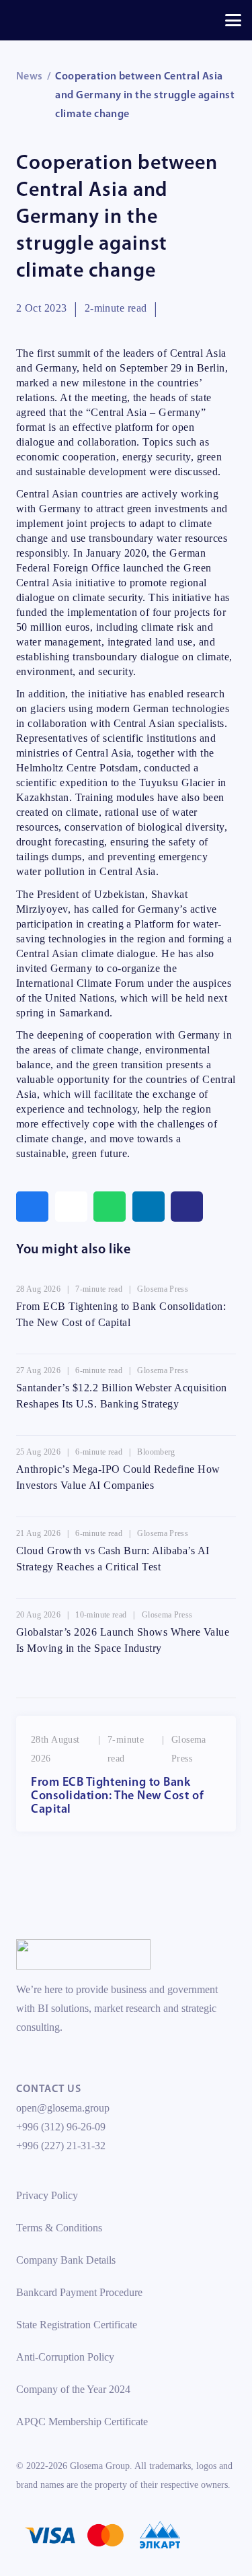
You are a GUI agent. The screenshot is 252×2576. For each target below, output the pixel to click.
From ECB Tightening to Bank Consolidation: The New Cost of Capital (117, 1797)
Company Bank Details (66, 2260)
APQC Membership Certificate (82, 2422)
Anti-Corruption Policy (65, 2357)
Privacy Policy (47, 2195)
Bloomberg (156, 1452)
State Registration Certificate (77, 2325)
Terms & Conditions (59, 2228)
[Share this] (32, 1207)
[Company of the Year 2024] (83, 1954)
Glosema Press (163, 1289)
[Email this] (71, 1207)
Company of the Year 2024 (73, 2389)
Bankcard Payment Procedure (79, 2292)
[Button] (187, 1207)
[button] (233, 20)
